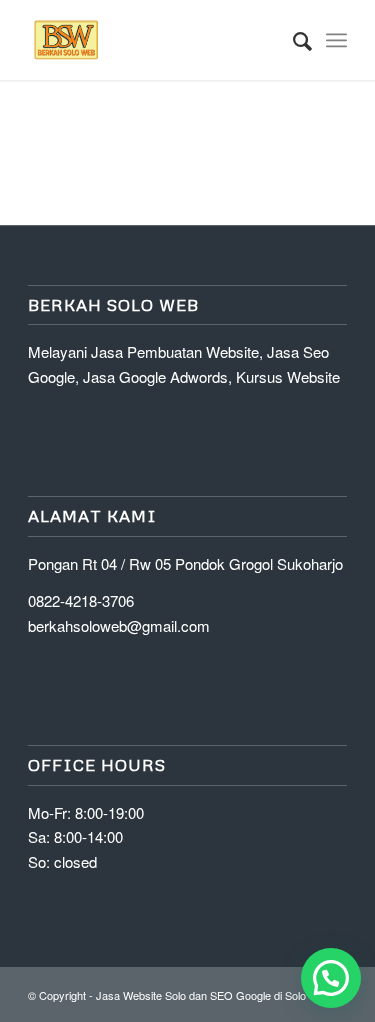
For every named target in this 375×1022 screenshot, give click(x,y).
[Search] (292, 40)
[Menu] (336, 40)
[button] (331, 978)
